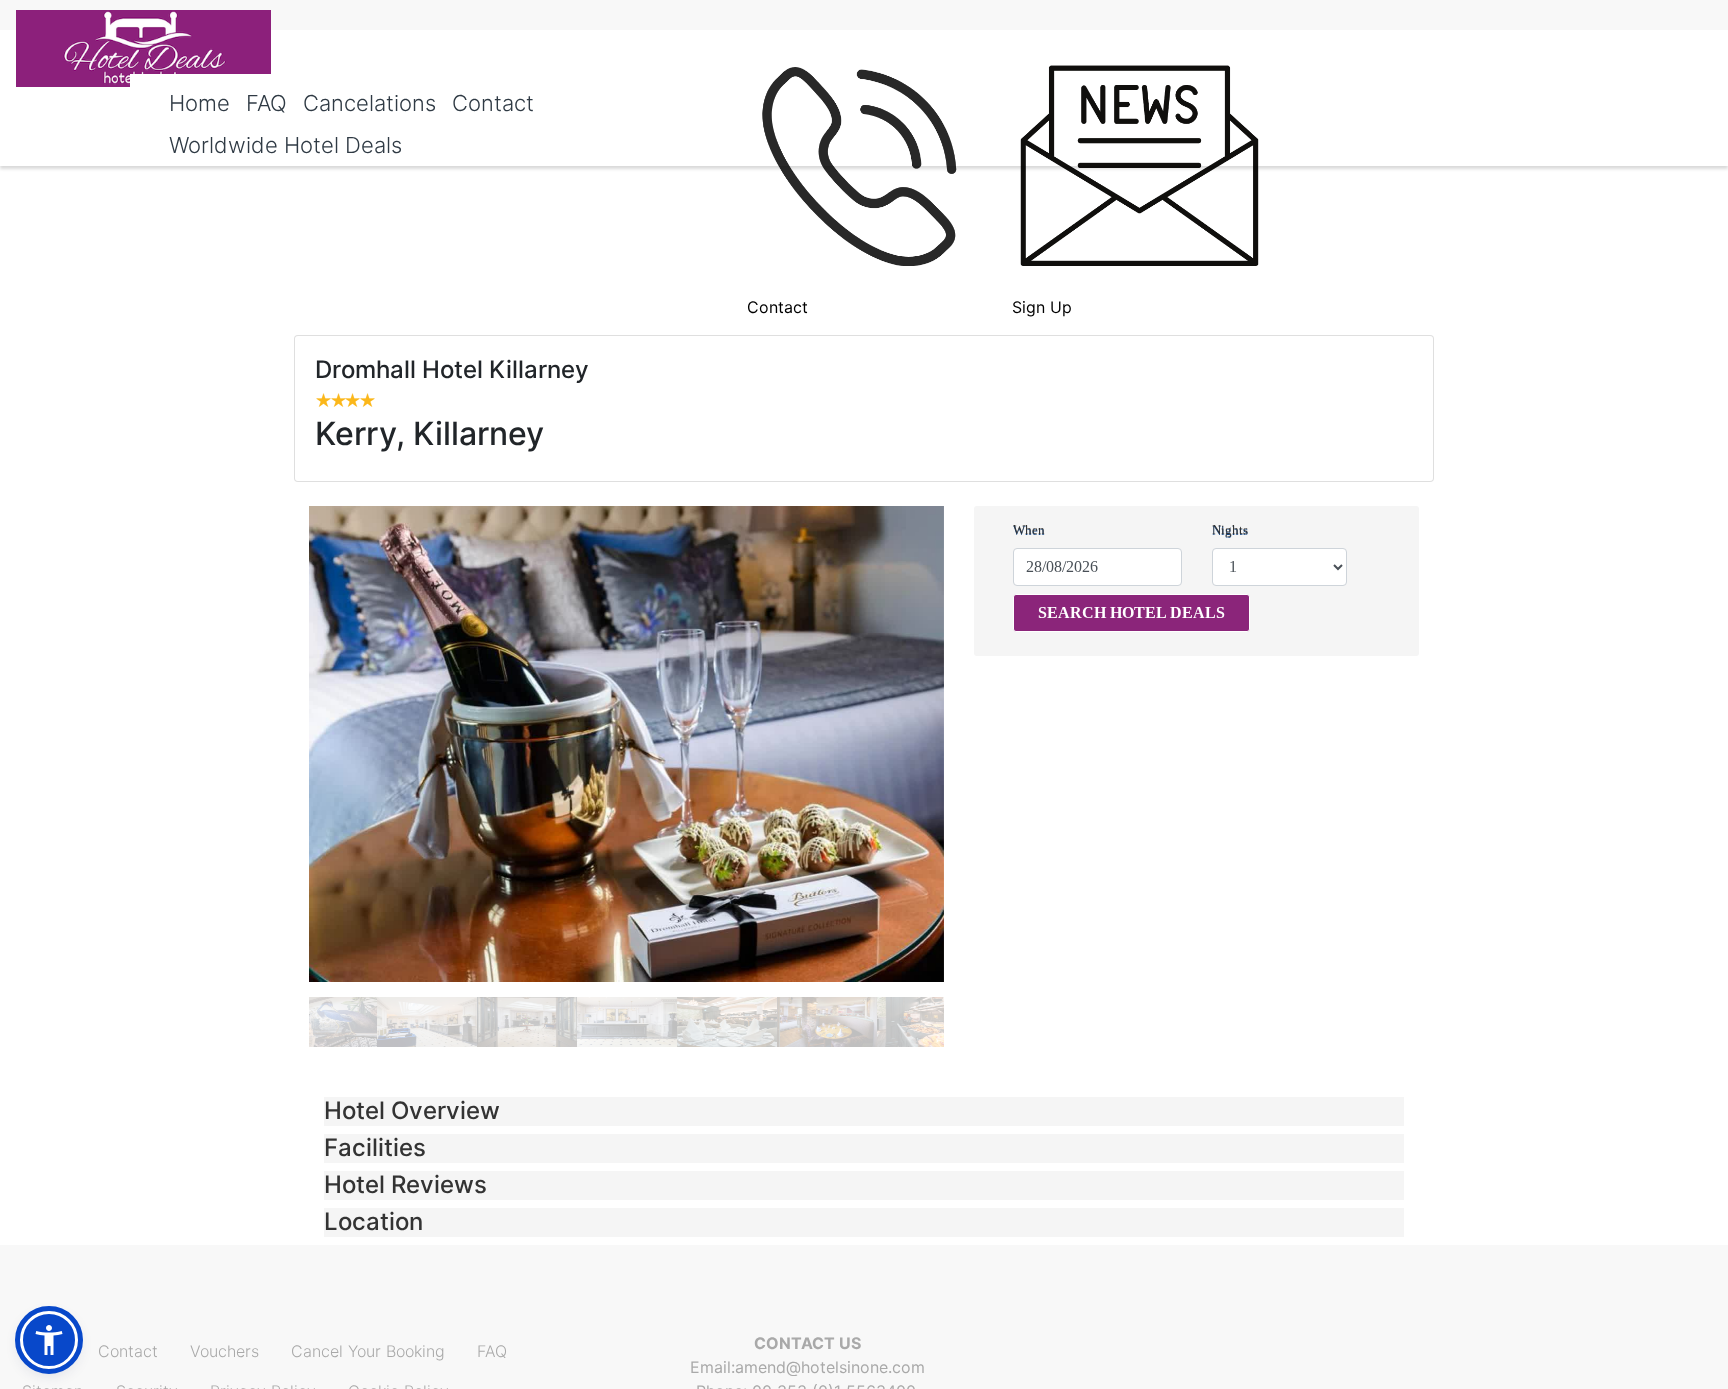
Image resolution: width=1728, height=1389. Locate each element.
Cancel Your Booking (368, 1351)
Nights (1230, 529)
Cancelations (369, 103)
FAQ (266, 103)
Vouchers (224, 1351)
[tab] (864, 1111)
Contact (493, 103)
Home (199, 103)
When (1029, 529)
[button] (864, 1111)
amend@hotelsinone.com (830, 1367)
